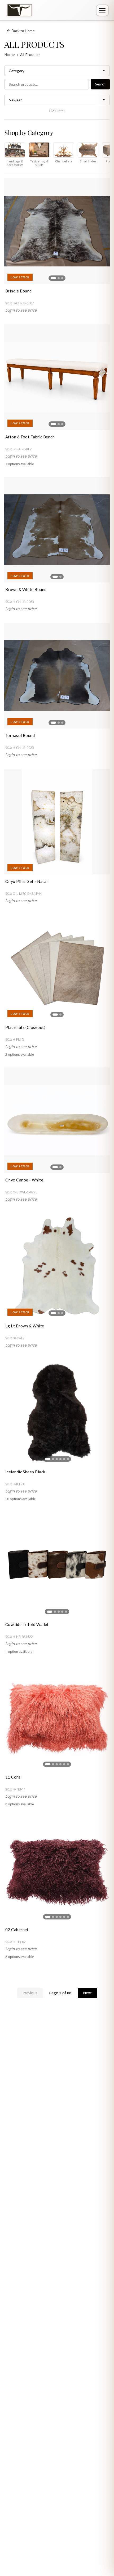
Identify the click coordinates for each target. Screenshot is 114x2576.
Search (100, 84)
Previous (30, 1993)
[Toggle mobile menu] (102, 10)
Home (10, 55)
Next (87, 1993)
